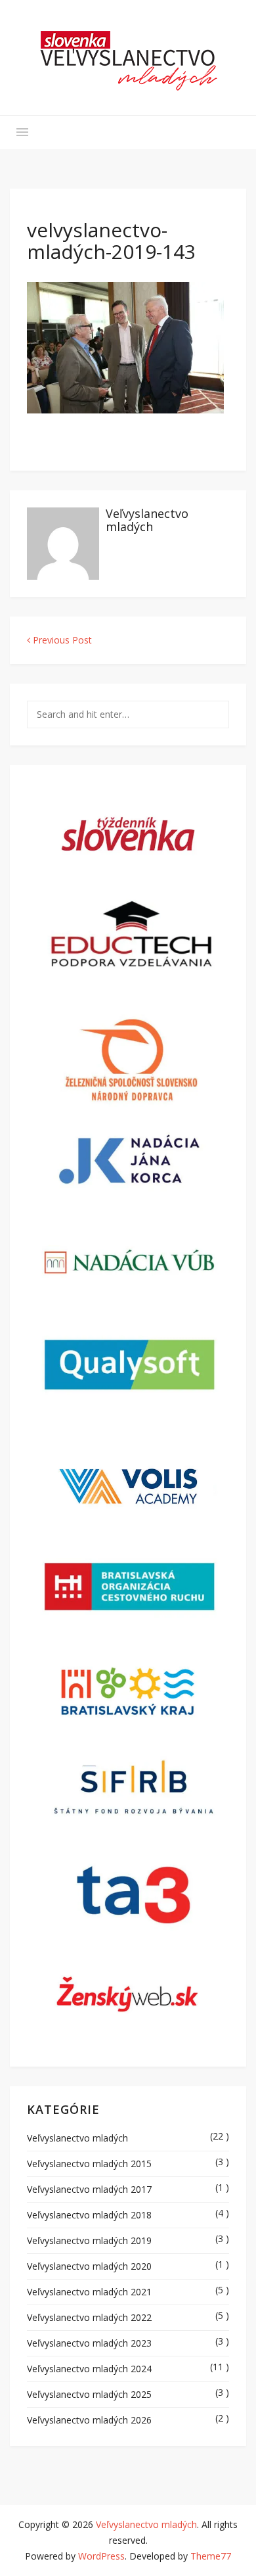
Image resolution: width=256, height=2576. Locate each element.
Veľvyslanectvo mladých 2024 (89, 2369)
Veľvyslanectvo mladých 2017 (89, 2189)
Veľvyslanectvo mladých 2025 (89, 2394)
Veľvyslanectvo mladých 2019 (89, 2240)
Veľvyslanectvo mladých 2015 (89, 2164)
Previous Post (61, 640)
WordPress (101, 2556)
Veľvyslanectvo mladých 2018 (89, 2215)
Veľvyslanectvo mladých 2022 (89, 2317)
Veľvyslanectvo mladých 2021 (89, 2292)
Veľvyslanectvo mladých (147, 520)
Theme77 (211, 2556)
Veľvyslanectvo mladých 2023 (89, 2343)
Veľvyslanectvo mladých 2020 (89, 2266)
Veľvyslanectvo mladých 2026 (89, 2420)
